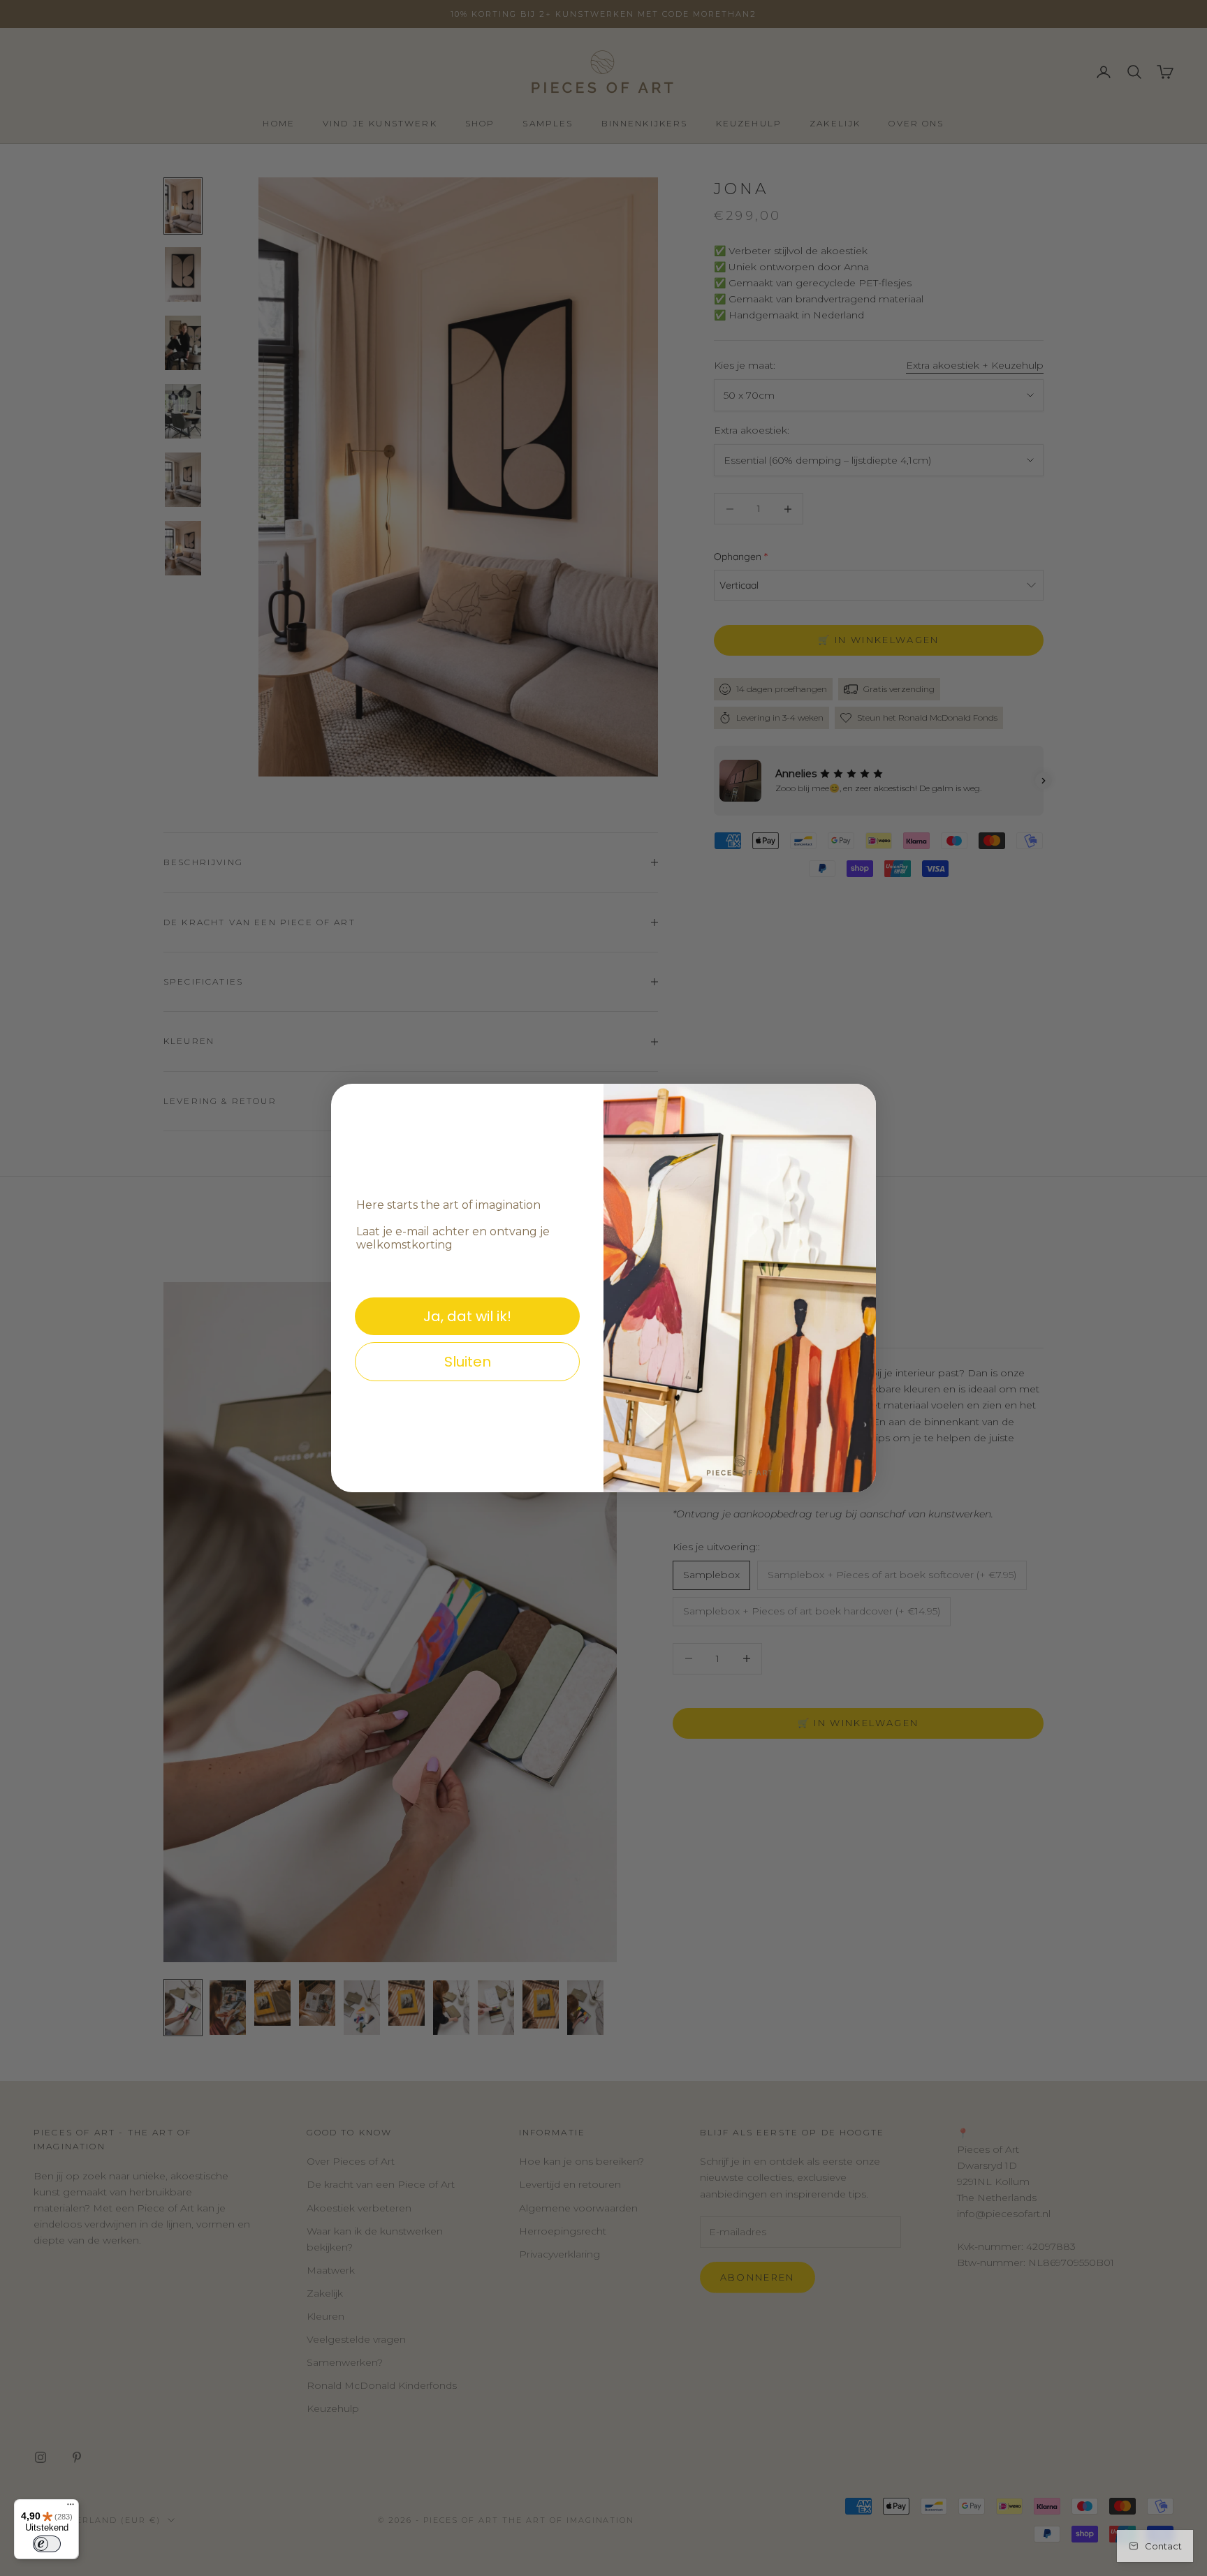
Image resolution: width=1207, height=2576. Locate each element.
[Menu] (71, 2508)
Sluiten (468, 1362)
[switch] (47, 2544)
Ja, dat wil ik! (467, 1316)
